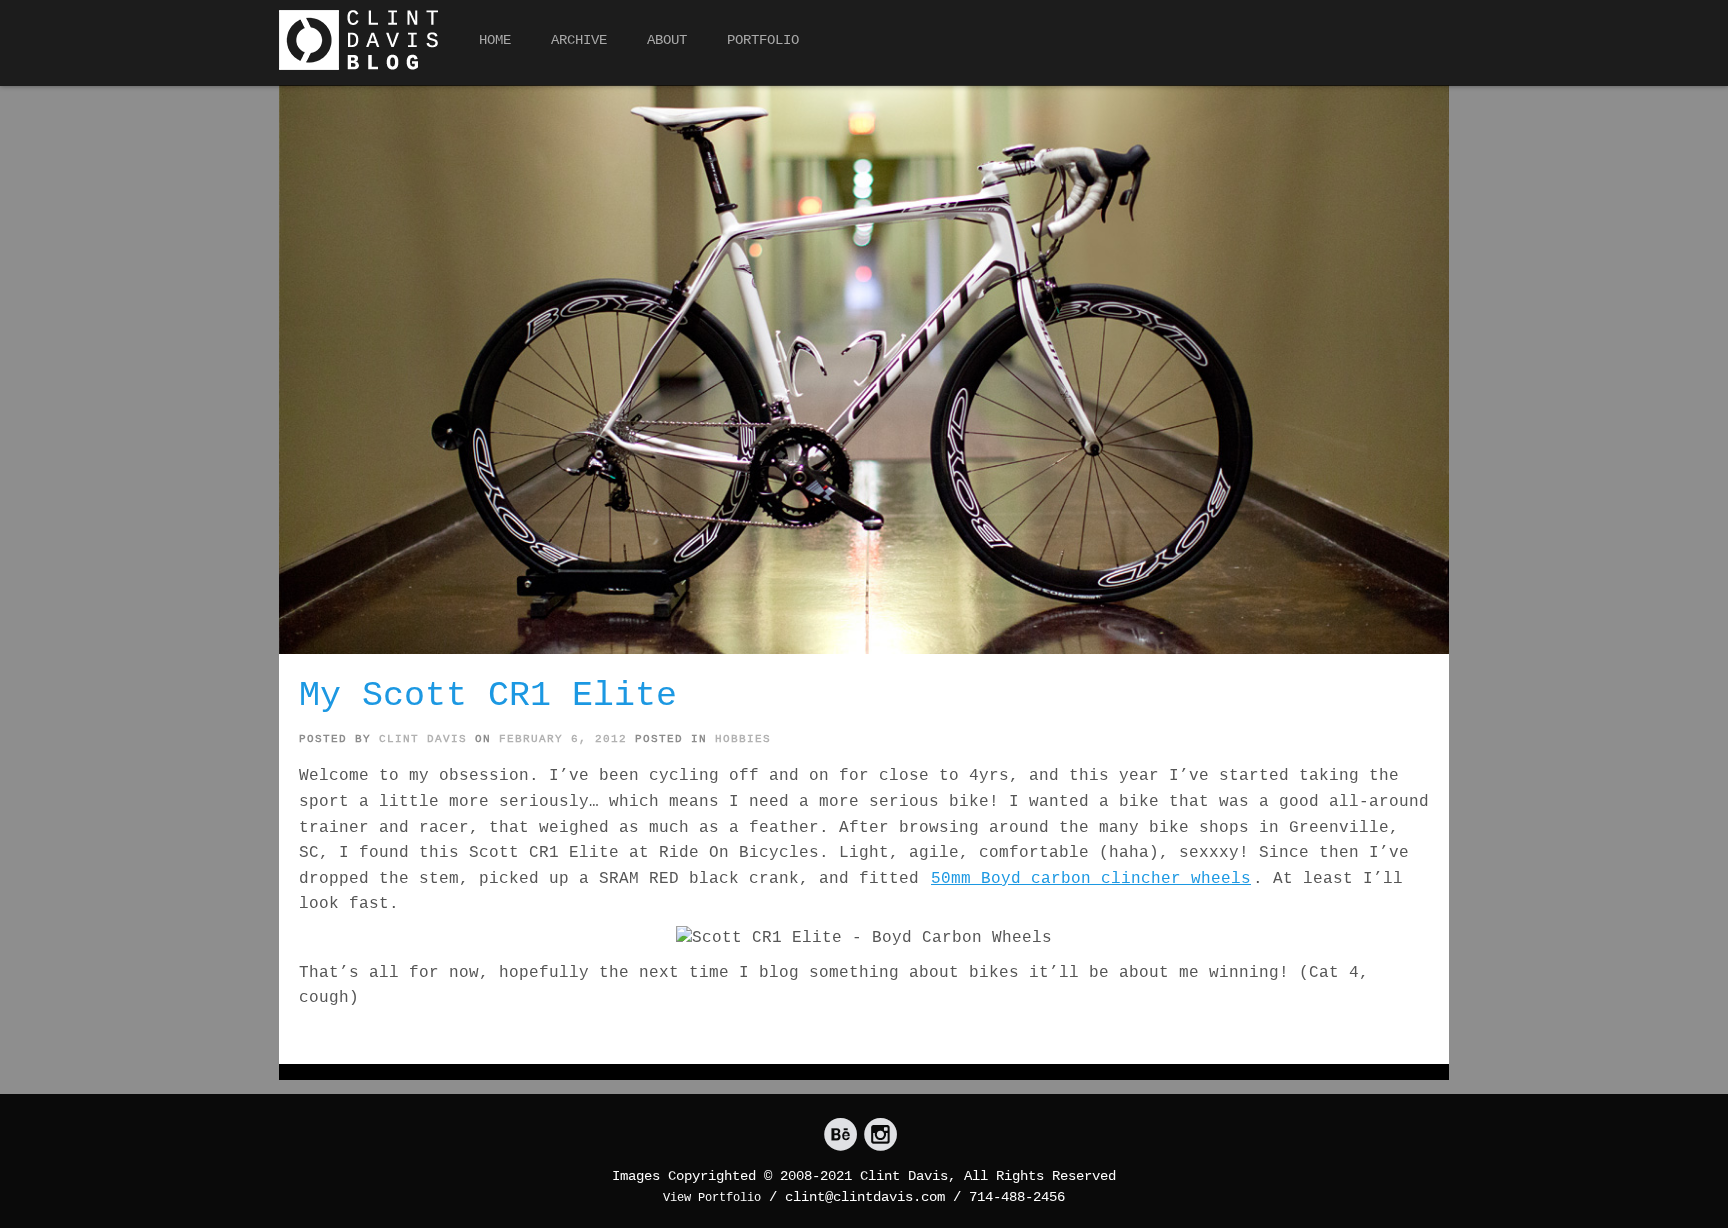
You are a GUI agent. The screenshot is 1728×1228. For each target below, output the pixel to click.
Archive (579, 40)
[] (840, 1135)
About (667, 40)
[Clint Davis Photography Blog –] (359, 40)
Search (1431, 46)
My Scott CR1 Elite (488, 696)
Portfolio (763, 40)
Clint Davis (423, 739)
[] (880, 1135)
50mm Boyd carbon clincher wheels (1091, 879)
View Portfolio (712, 1198)
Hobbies (743, 739)
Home (495, 40)
